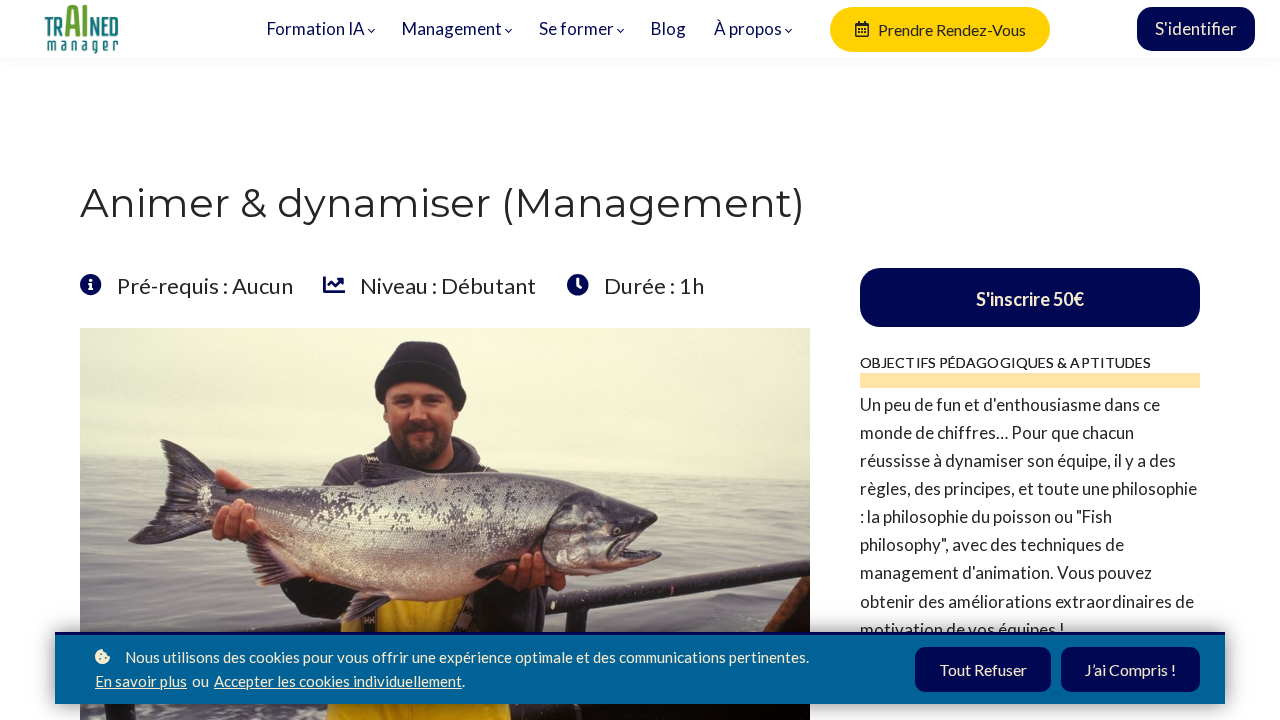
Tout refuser (983, 669)
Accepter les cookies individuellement (338, 681)
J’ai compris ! (1130, 669)
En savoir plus (141, 681)
